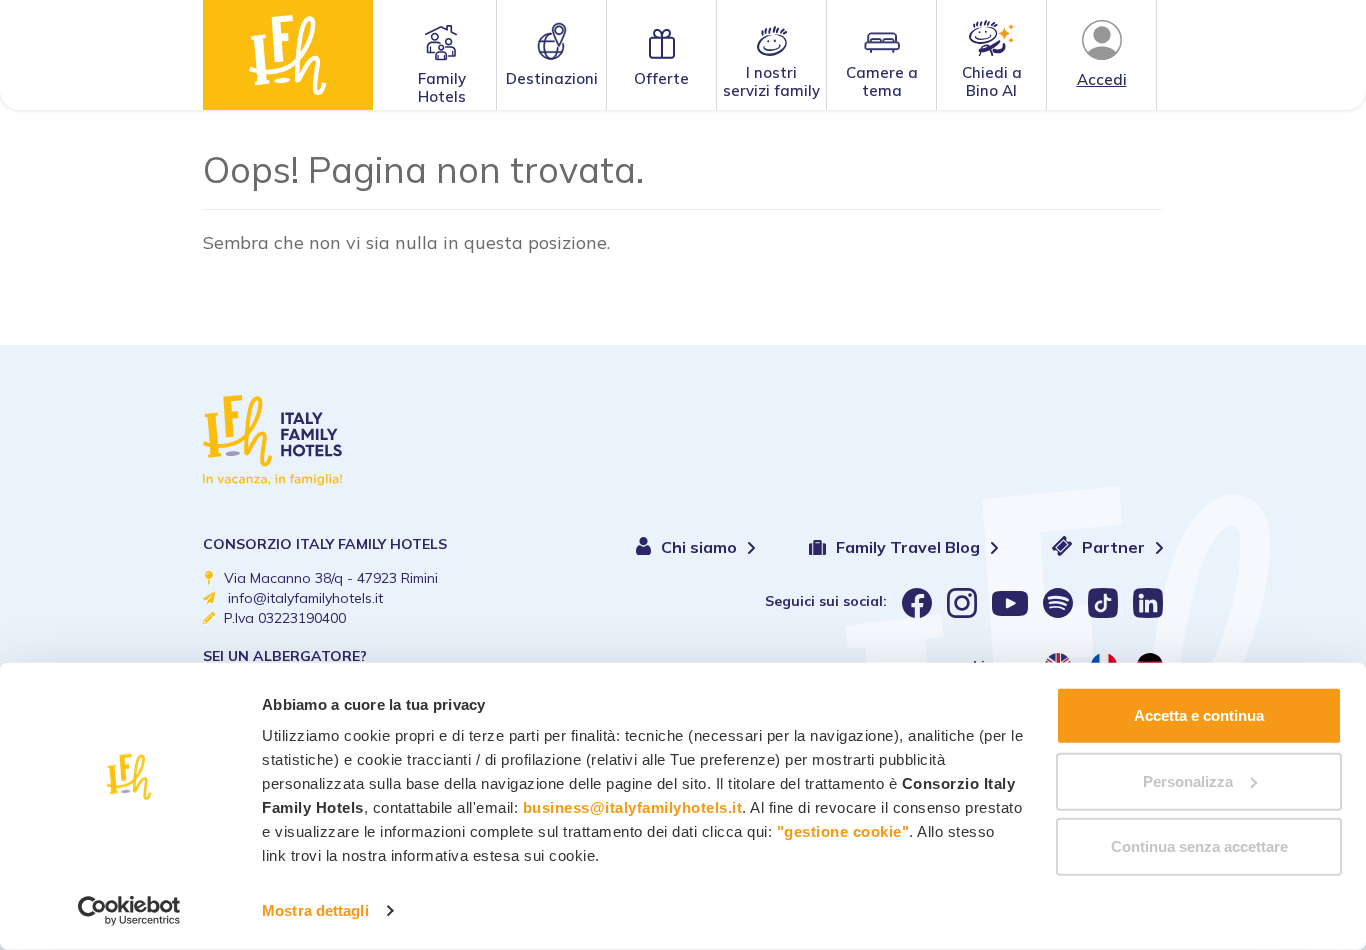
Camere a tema (882, 81)
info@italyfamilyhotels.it (305, 598)
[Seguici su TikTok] (1103, 603)
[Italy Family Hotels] (288, 55)
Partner (1115, 547)
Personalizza (1188, 780)
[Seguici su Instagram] (962, 603)
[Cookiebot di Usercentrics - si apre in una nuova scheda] (129, 911)
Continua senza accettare (1199, 846)
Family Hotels (442, 87)
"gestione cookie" (843, 831)
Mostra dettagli (315, 910)
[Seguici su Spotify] (1058, 603)
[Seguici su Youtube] (1010, 603)
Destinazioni (552, 78)
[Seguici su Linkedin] (1148, 603)
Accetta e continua (1199, 715)
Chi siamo (701, 547)
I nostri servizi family (771, 81)
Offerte (661, 78)
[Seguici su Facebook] (917, 603)
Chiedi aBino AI (992, 81)
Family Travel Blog (910, 547)
